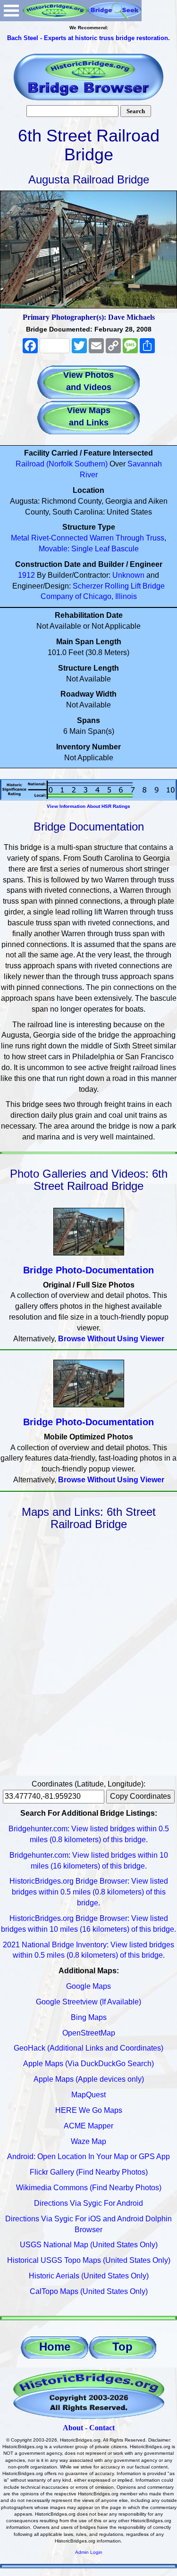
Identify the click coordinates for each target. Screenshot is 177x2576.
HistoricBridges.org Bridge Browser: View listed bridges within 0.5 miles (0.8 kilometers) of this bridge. (89, 1892)
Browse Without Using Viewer (111, 1339)
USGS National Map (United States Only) (89, 2245)
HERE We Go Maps (89, 2110)
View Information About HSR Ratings (88, 806)
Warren (102, 538)
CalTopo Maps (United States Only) (89, 2291)
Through (130, 538)
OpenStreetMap (89, 2033)
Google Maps (88, 1986)
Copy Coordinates (140, 1796)
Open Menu (11, 11)
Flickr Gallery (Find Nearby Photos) (89, 2172)
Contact (102, 2428)
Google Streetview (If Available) (88, 2002)
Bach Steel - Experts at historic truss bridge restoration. (88, 38)
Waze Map (88, 2141)
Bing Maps (89, 2017)
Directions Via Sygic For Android (88, 2203)
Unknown (128, 575)
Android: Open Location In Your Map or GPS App (88, 2156)
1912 (26, 575)
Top (122, 2347)
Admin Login (89, 2552)
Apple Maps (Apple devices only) (89, 2079)
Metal (20, 538)
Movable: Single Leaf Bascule (89, 549)
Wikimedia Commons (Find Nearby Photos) (89, 2188)
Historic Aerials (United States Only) (89, 2276)
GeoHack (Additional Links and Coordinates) (88, 2048)
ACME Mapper (88, 2126)
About (73, 2428)
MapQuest (88, 2095)
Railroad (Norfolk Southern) (62, 464)
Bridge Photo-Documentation (88, 1270)
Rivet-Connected (59, 538)
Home (55, 2347)
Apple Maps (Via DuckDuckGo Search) (88, 2064)
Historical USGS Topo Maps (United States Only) (89, 2260)
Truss (155, 538)
